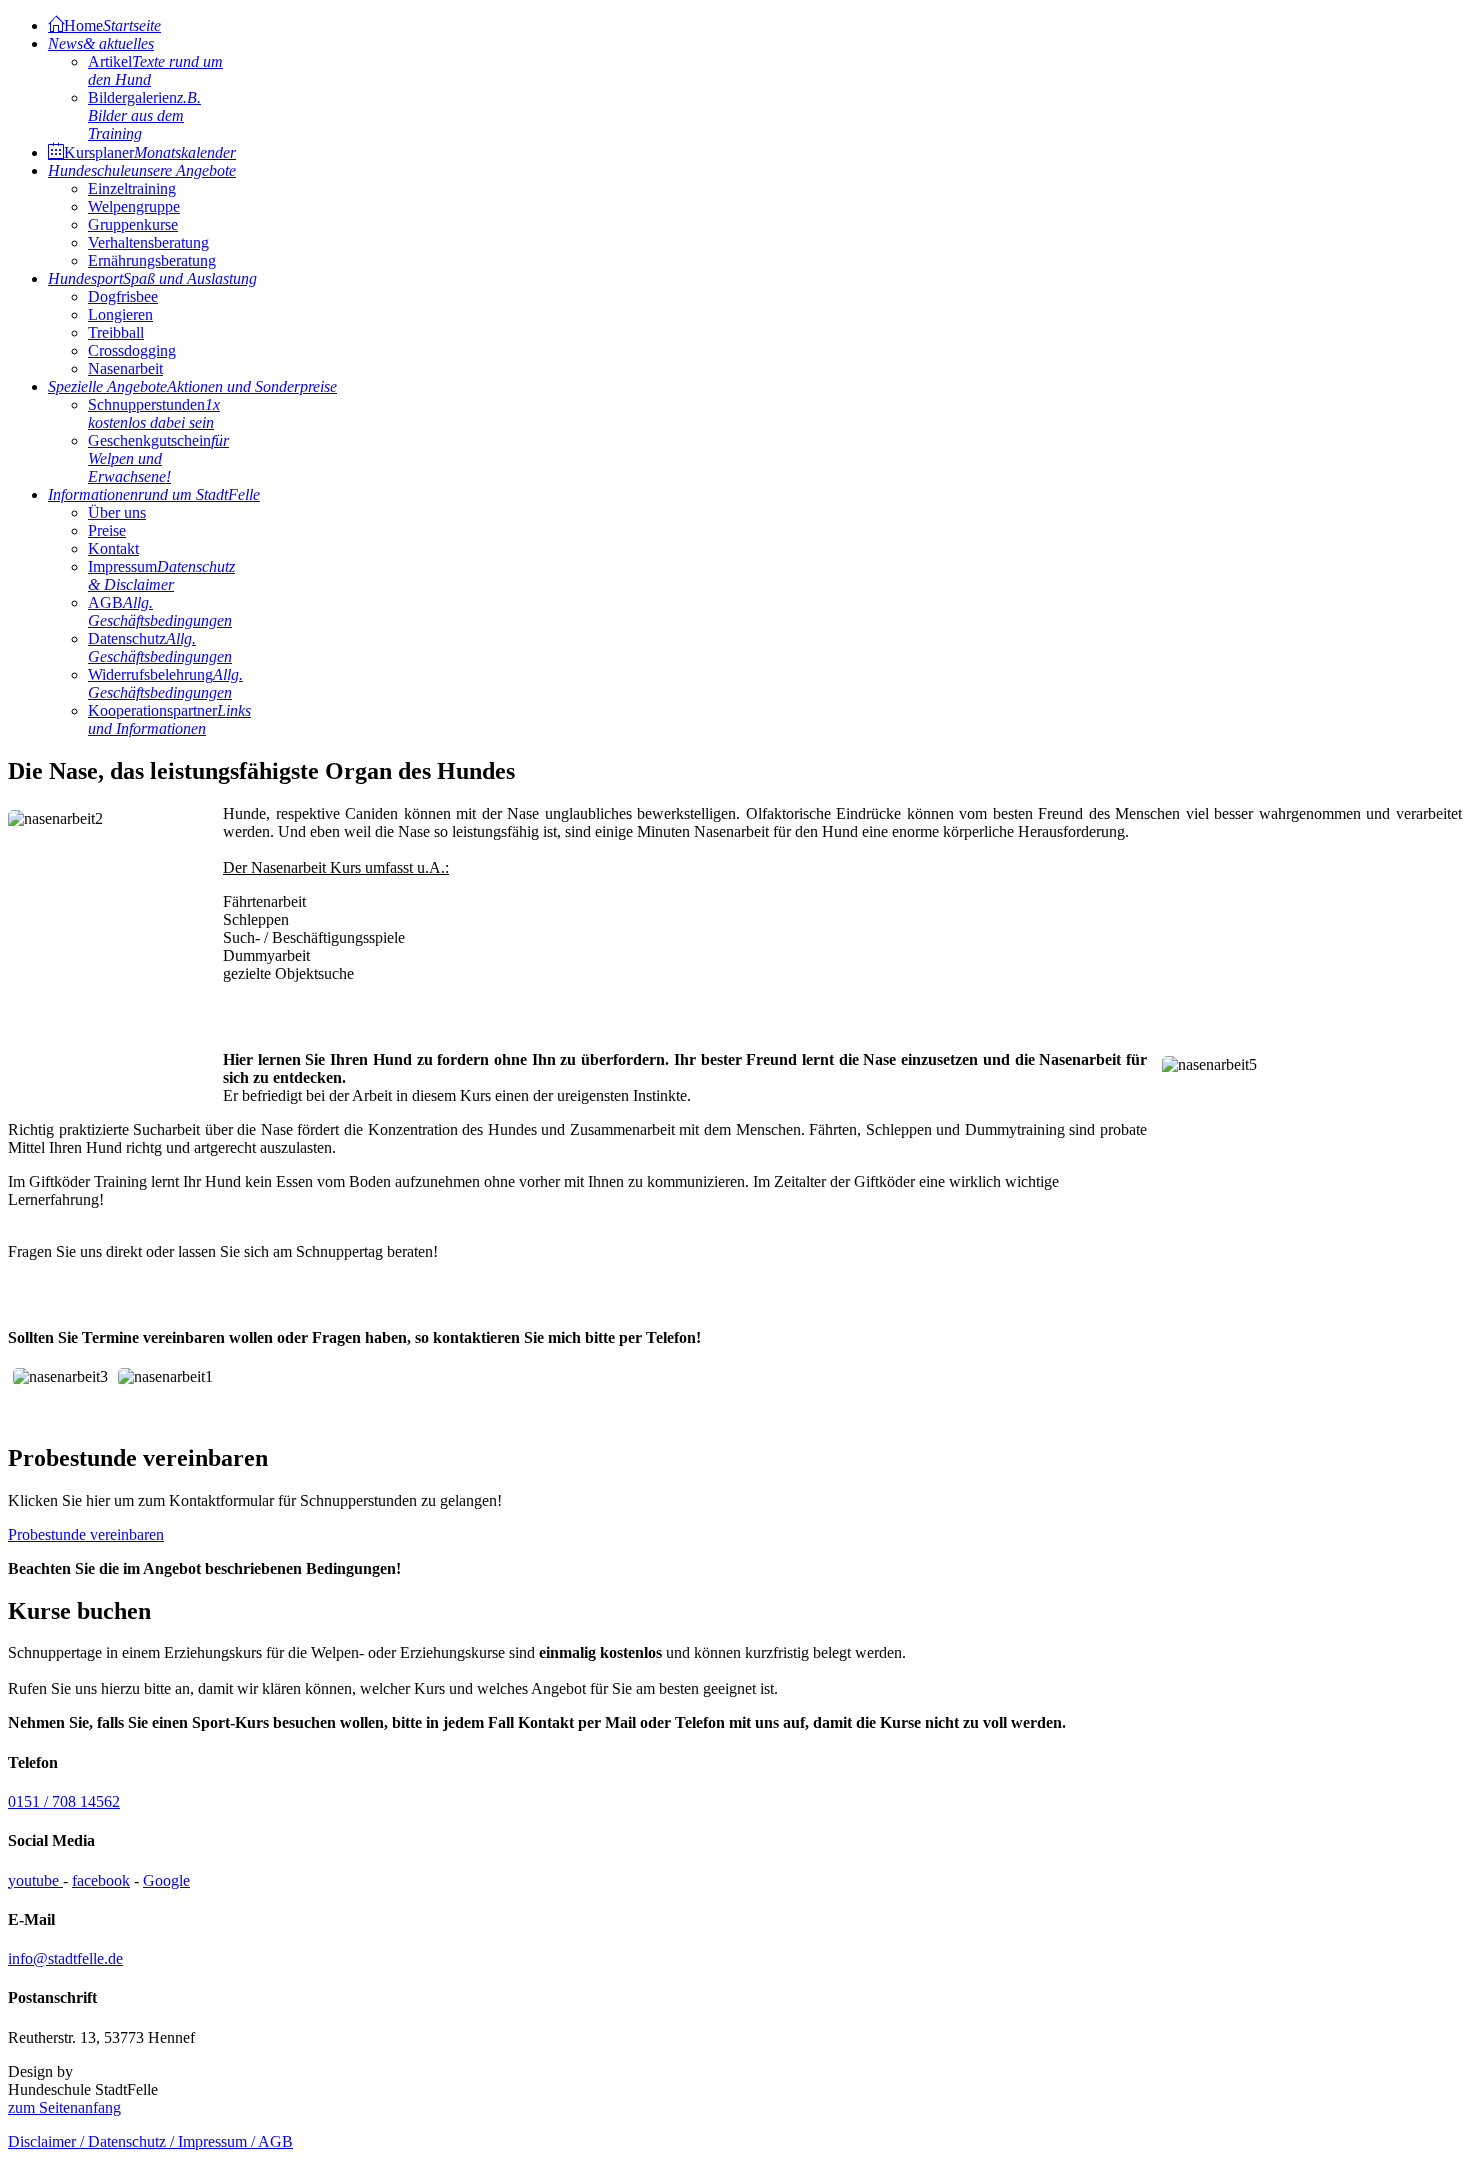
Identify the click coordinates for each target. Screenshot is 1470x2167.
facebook (101, 1880)
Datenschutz (160, 647)
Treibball (116, 332)
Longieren (120, 314)
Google (166, 1880)
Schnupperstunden (154, 413)
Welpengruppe (134, 206)
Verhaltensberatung (148, 242)
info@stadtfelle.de (65, 1958)
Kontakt (113, 548)
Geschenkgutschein (158, 458)
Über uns (117, 512)
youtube (35, 1880)
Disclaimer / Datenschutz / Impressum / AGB (150, 2141)
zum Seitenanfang (64, 2107)
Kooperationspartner (169, 719)
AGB (160, 611)
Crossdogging (132, 350)
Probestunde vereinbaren (86, 1534)
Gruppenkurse (133, 224)
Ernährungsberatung (152, 260)
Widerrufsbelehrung (165, 683)
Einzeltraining (132, 188)
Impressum (161, 575)
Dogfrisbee (123, 296)
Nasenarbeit (125, 368)
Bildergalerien (144, 115)
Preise (107, 530)
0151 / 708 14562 (64, 1801)
